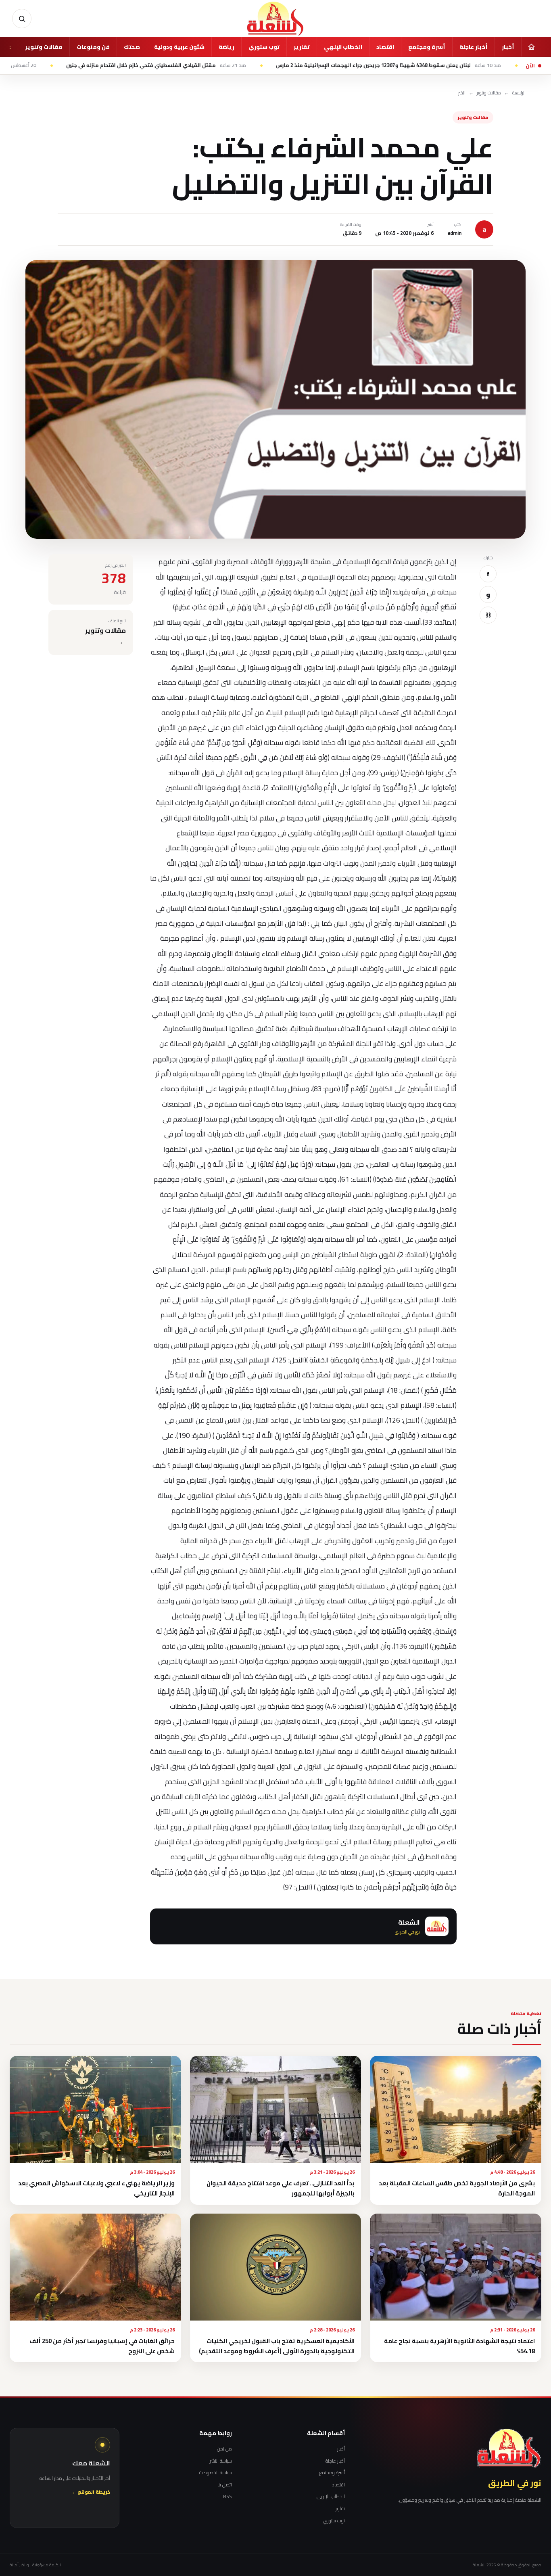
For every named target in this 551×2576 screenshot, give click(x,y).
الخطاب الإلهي (343, 47)
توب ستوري (264, 47)
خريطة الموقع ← (91, 2492)
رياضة (226, 47)
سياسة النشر (221, 2461)
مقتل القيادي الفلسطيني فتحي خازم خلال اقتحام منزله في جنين (239, 65)
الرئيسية (519, 93)
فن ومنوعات (93, 47)
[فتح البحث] (22, 19)
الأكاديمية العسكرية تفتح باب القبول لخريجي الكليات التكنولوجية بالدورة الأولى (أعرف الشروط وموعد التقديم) (277, 2346)
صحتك (132, 47)
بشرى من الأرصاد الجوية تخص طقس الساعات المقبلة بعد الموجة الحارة (457, 2188)
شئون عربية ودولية (179, 47)
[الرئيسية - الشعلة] (275, 19)
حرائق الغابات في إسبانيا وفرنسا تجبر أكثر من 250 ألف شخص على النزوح (102, 2346)
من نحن (224, 2449)
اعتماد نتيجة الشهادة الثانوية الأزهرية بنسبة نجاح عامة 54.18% (459, 2346)
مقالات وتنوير (44, 47)
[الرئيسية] (531, 47)
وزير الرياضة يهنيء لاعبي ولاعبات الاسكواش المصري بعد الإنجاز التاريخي (96, 2188)
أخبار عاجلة (474, 47)
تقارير (302, 47)
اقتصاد (385, 47)
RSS (227, 2496)
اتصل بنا (225, 2485)
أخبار (508, 47)
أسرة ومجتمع (427, 47)
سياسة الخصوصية (216, 2473)
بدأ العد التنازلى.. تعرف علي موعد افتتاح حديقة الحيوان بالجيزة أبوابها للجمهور (281, 2188)
